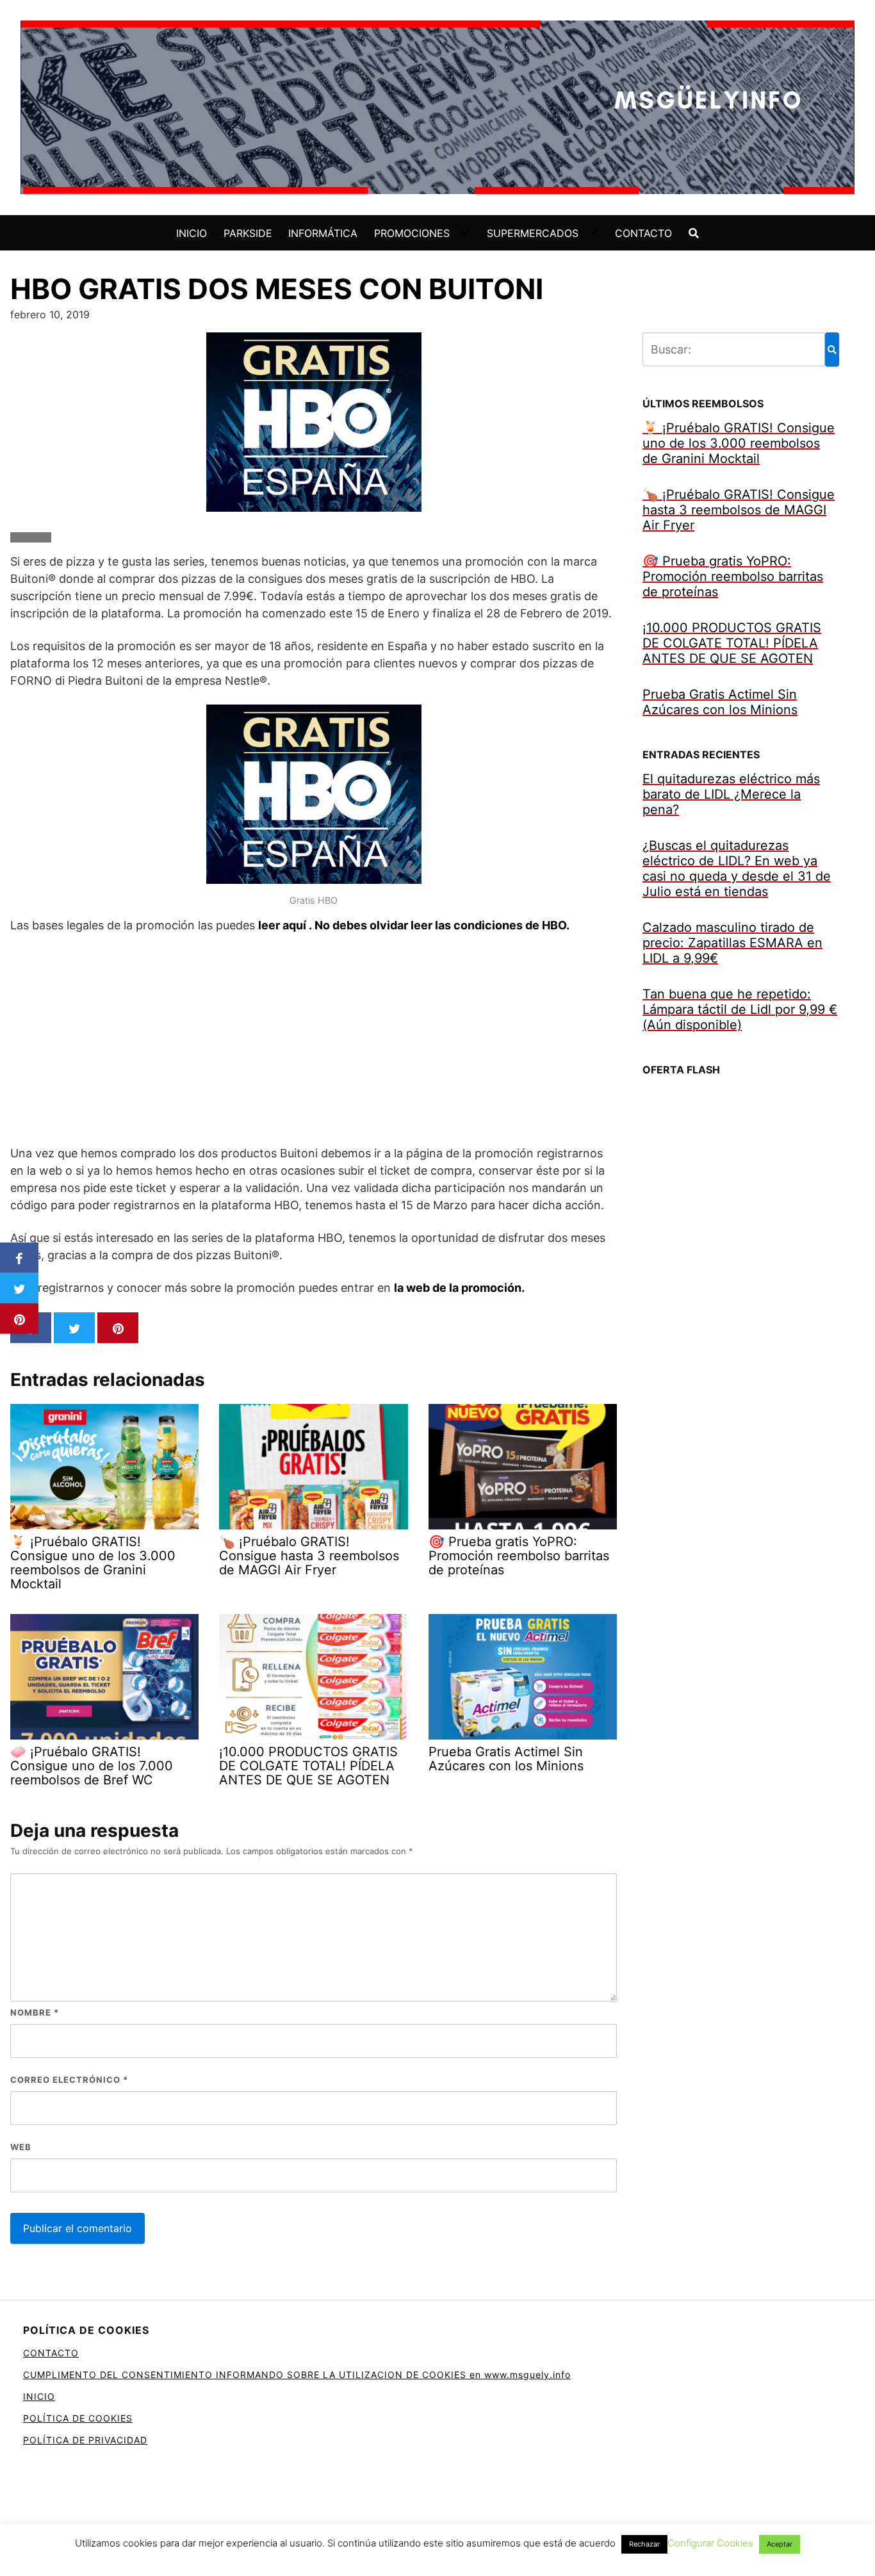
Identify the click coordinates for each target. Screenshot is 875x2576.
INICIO (192, 233)
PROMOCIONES (412, 233)
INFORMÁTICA (323, 233)
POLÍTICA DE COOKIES (78, 2418)
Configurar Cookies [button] (710, 2543)
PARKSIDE (248, 233)
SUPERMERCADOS (533, 233)
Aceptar (780, 2544)
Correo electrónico (69, 2080)
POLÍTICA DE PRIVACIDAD (85, 2440)
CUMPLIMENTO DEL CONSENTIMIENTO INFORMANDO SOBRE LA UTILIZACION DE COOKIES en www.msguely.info (297, 2375)
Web (21, 2147)
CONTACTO (643, 233)
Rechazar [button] (644, 2544)
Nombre (35, 2012)
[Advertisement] (314, 1039)
